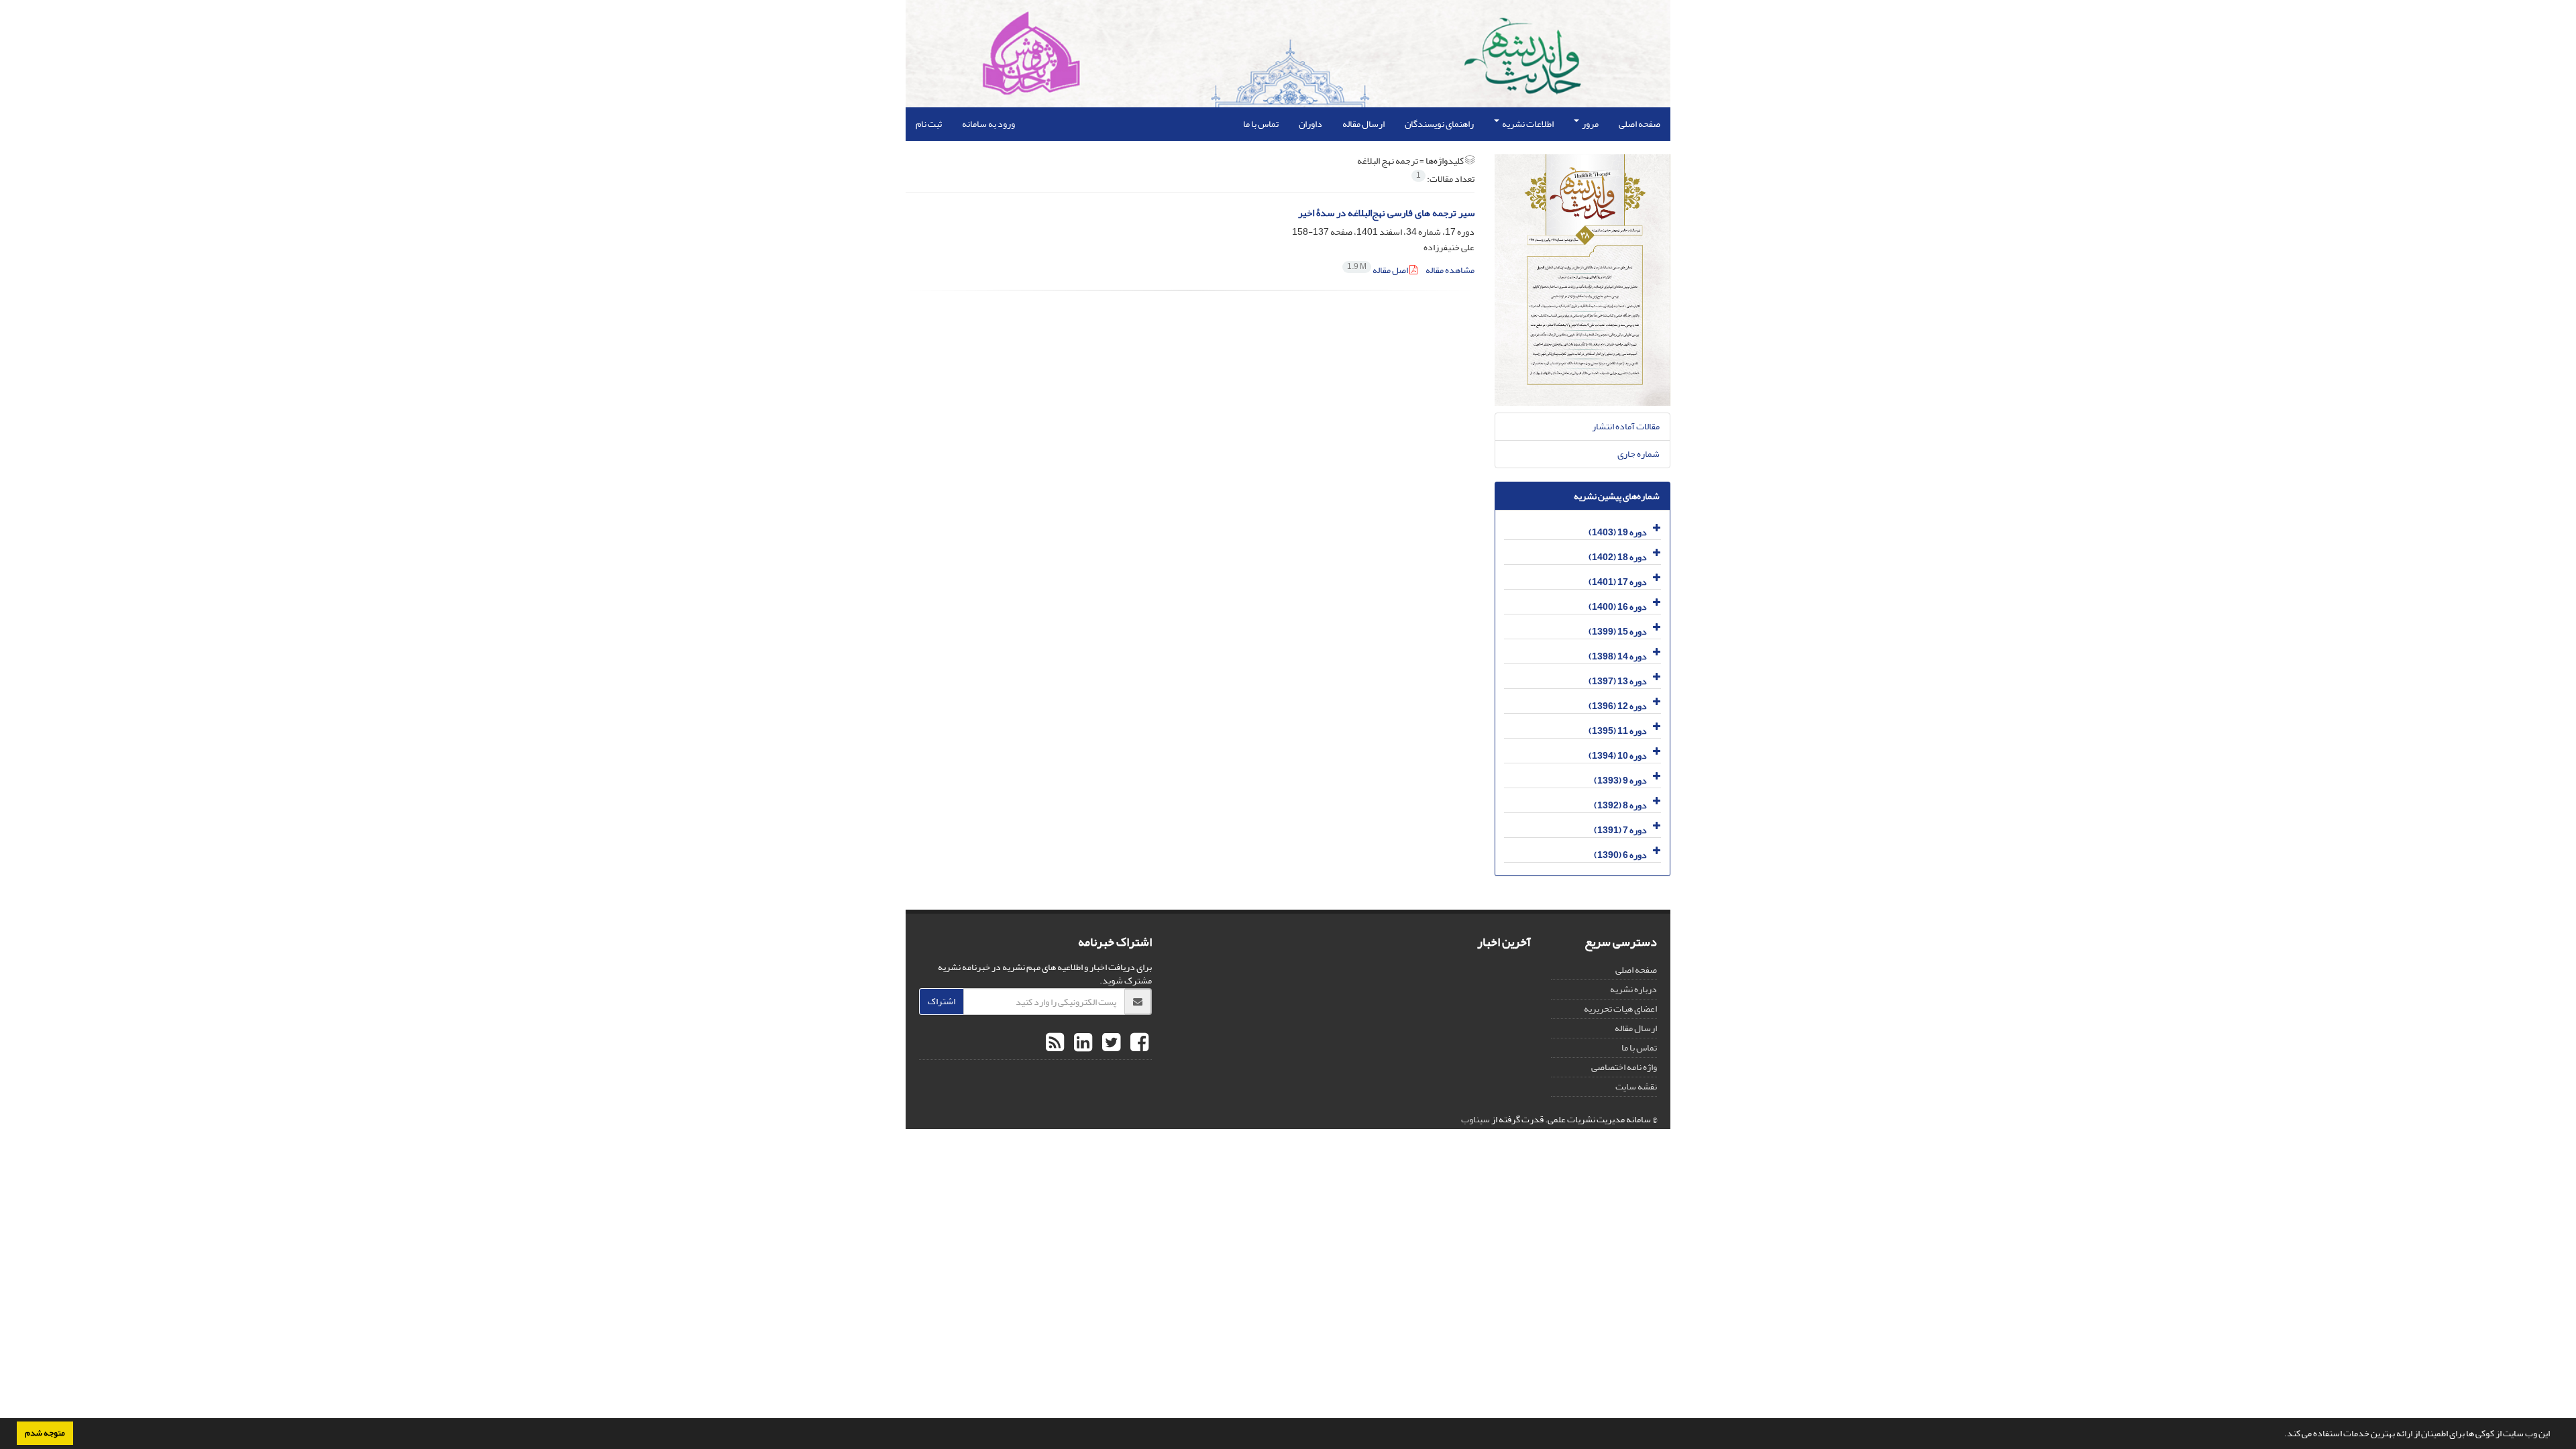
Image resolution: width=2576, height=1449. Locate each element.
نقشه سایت (1636, 1086)
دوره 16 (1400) (1618, 607)
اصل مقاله (1378, 270)
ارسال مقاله (1363, 124)
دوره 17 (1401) (1618, 582)
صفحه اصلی (1640, 124)
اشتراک (942, 1001)
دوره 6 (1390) (1620, 855)
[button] (2281, 1435)
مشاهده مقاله (1450, 270)
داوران (1310, 124)
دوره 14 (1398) (1618, 656)
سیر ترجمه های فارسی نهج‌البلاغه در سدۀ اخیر (1386, 213)
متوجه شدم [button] (45, 1433)
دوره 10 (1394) (1618, 756)
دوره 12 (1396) (1618, 706)
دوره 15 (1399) (1618, 632)
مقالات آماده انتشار (1626, 426)
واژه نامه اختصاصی (1624, 1067)
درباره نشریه (1633, 989)
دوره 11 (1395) (1618, 731)
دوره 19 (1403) (1618, 532)
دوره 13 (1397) (1618, 681)
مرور (1590, 124)
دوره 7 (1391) (1620, 830)
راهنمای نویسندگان (1439, 124)
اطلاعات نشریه (1527, 124)
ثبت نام (929, 124)
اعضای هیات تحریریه (1620, 1009)
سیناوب (1475, 1119)
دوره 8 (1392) (1620, 805)
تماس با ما (1261, 124)
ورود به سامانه (988, 124)
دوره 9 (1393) (1620, 781)
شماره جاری (1639, 454)
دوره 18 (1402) (1618, 557)
